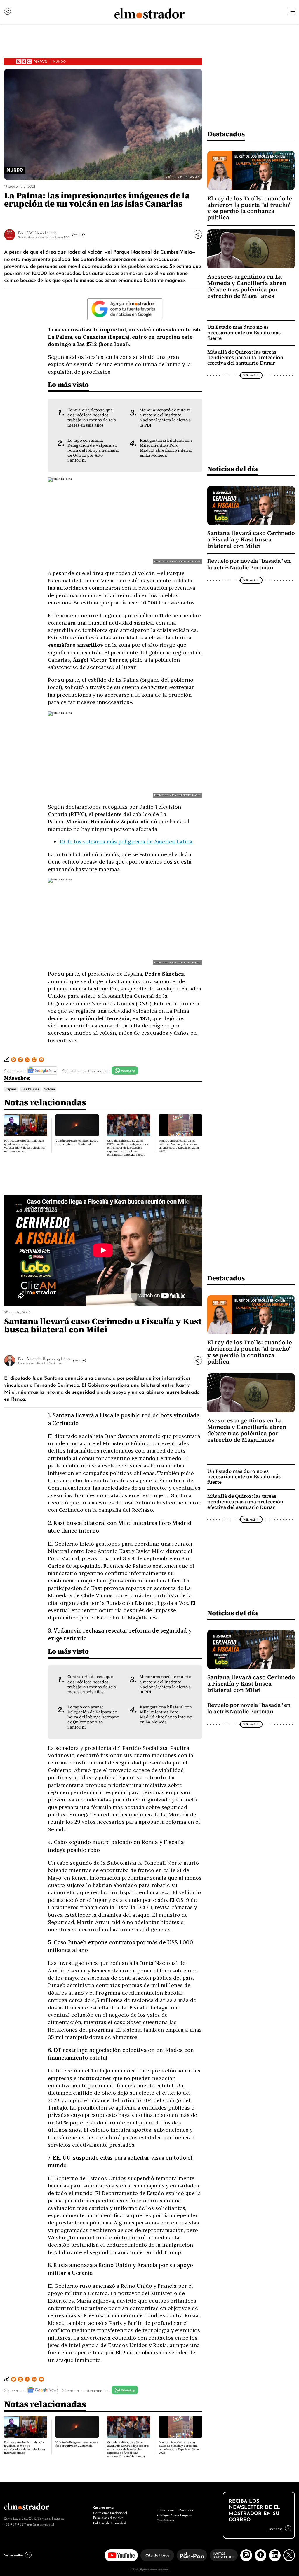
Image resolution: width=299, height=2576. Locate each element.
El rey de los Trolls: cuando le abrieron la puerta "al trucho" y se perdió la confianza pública (250, 208)
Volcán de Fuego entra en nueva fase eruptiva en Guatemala (77, 1142)
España (11, 1089)
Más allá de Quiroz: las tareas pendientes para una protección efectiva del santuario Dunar (245, 358)
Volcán (49, 1089)
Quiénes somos (104, 2507)
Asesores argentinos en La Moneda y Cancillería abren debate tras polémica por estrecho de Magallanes (247, 286)
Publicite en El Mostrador (175, 2510)
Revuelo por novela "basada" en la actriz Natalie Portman (249, 564)
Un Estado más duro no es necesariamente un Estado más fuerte (244, 333)
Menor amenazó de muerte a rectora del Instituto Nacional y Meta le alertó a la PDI (165, 417)
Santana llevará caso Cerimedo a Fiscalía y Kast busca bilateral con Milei (251, 539)
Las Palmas (30, 1089)
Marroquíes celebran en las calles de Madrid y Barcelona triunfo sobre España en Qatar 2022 (179, 1146)
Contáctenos (165, 2520)
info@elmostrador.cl (40, 2524)
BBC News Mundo (41, 232)
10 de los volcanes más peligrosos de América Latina (126, 842)
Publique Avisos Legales (174, 2515)
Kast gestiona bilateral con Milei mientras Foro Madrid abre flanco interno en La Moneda (166, 448)
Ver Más (78, 235)
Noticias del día (233, 469)
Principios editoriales (108, 2517)
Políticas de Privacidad (110, 2523)
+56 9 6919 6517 (15, 2524)
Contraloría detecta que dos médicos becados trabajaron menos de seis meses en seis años (92, 417)
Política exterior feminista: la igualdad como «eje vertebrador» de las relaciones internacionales (25, 1146)
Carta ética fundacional (110, 2512)
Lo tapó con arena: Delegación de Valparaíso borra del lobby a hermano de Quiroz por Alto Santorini (93, 450)
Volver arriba (13, 2555)
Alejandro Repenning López (48, 1358)
